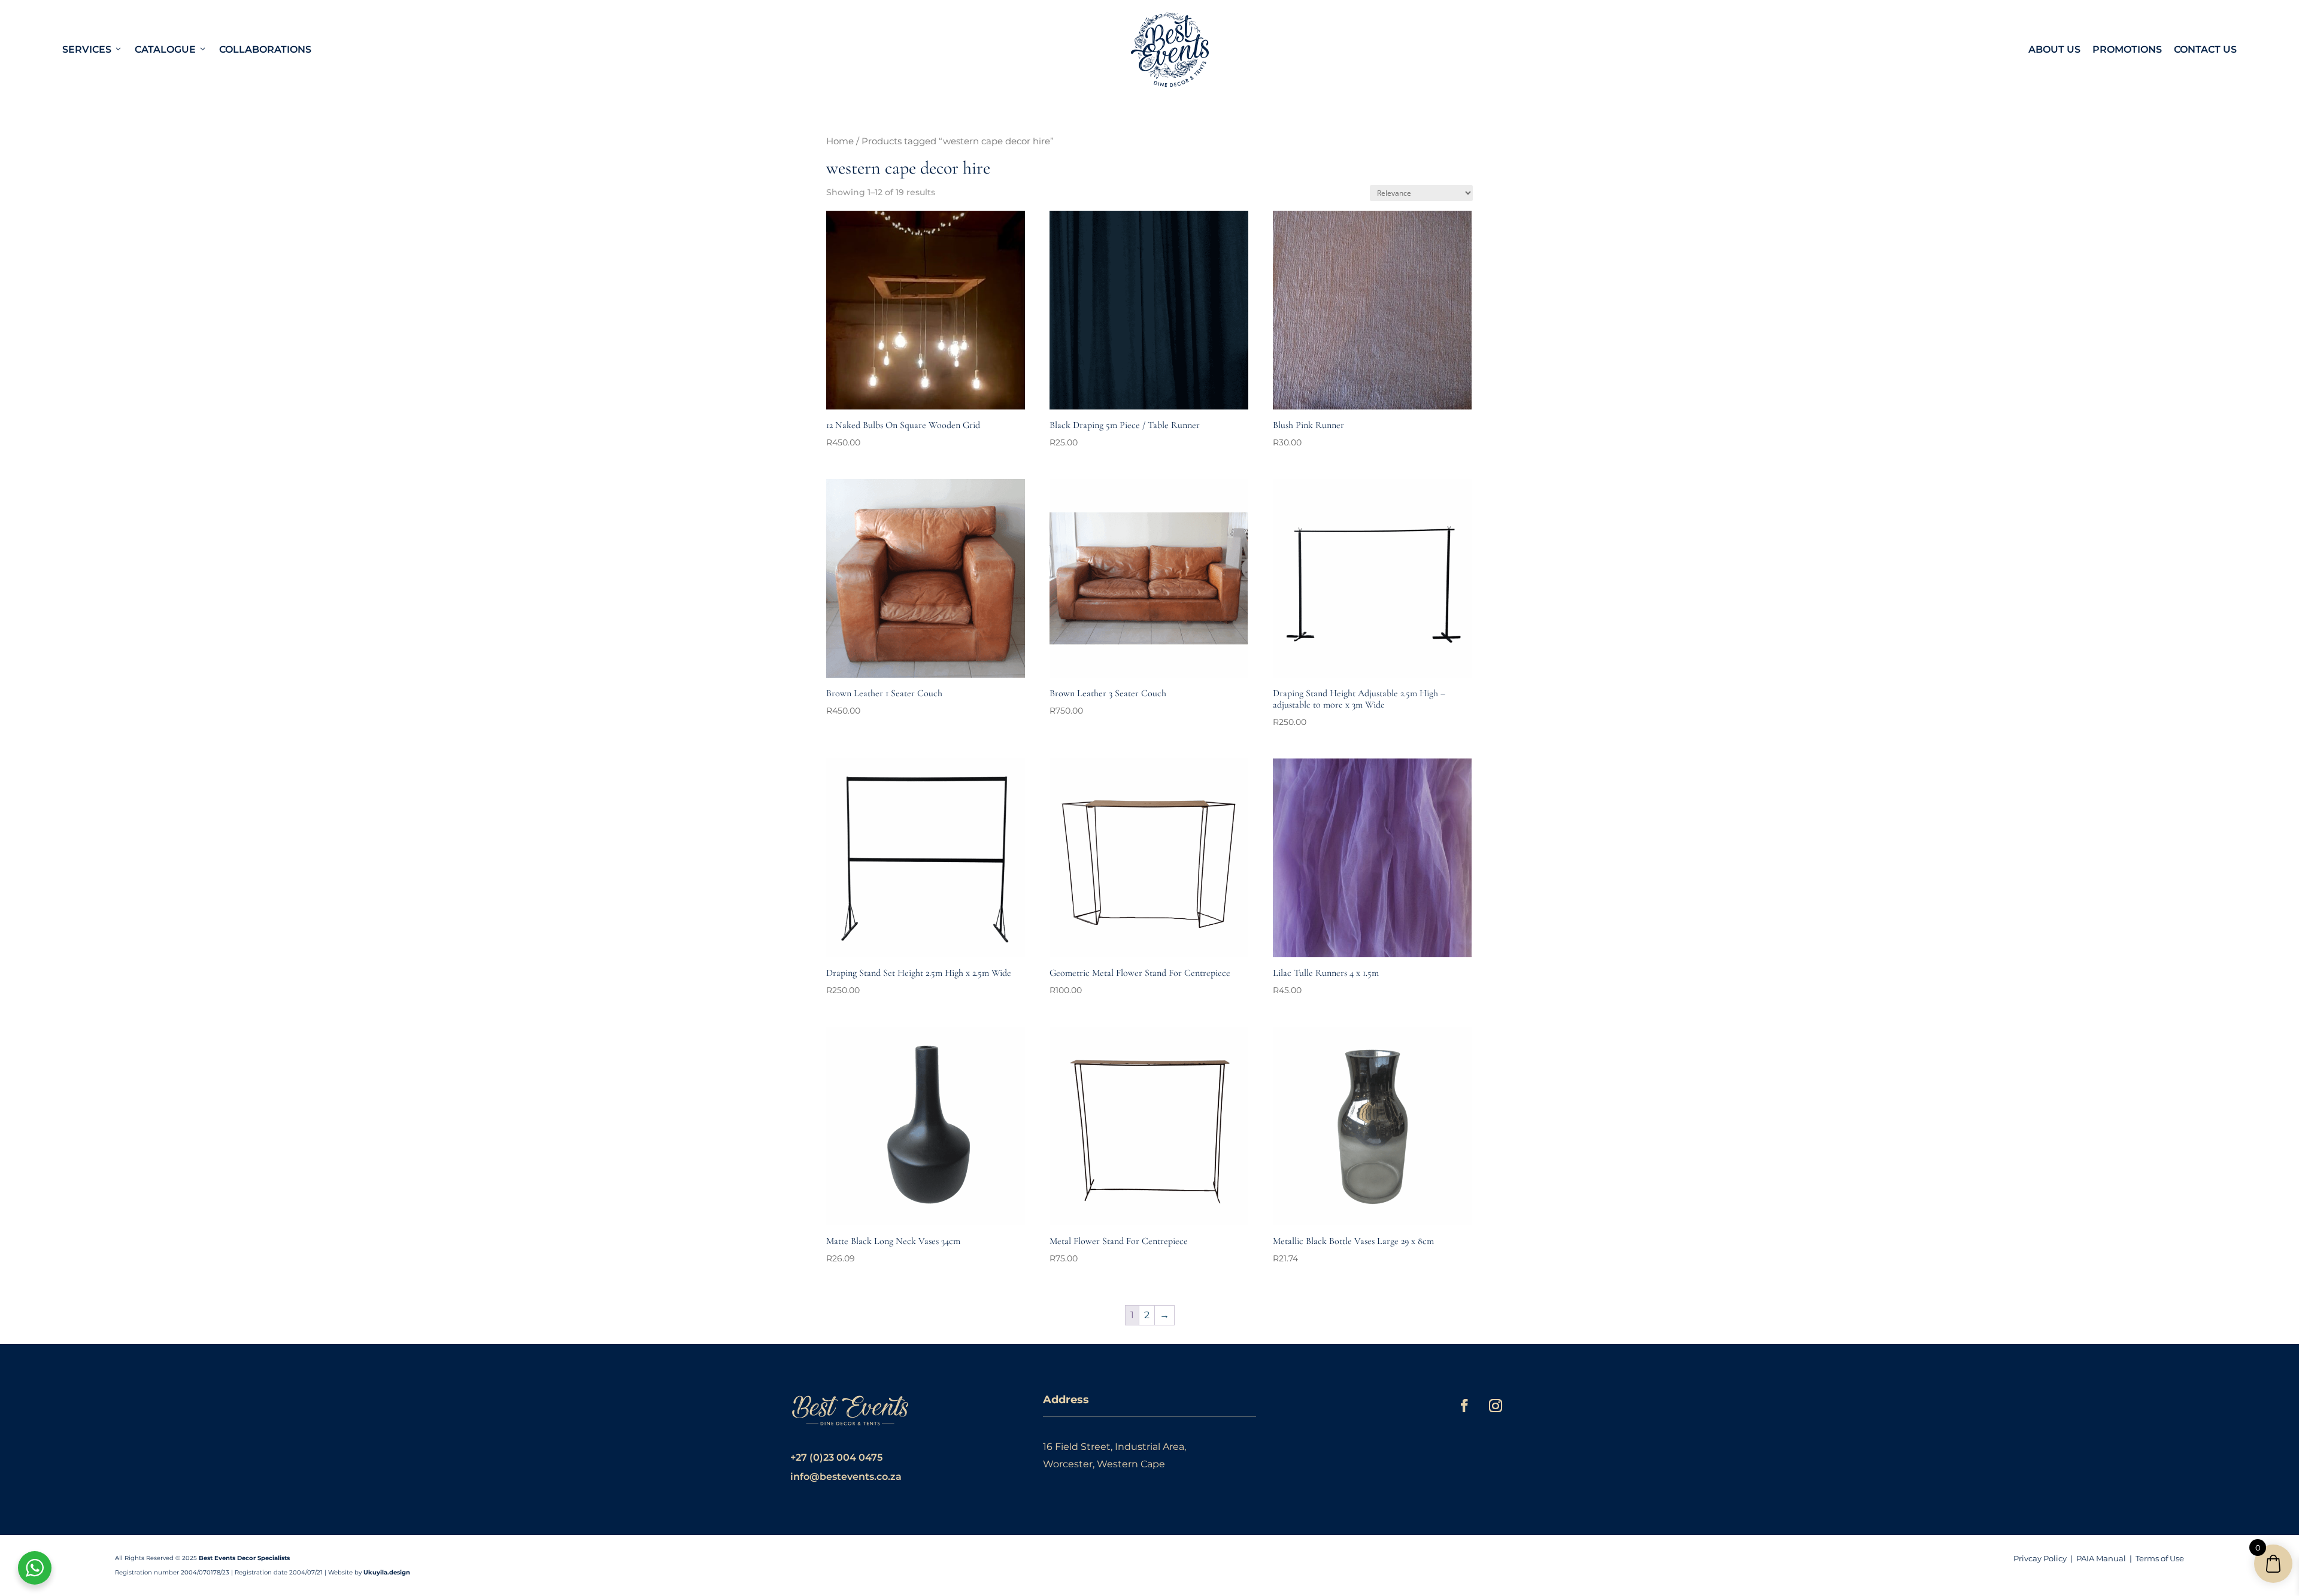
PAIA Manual (2101, 1558)
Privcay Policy (2040, 1558)
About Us (2054, 49)
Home (840, 141)
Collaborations (265, 49)
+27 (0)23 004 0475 (836, 1457)
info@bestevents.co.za (846, 1477)
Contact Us (2205, 49)
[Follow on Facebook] (1464, 1406)
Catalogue (165, 49)
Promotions (2127, 49)
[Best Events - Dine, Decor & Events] (1170, 50)
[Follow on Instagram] (1496, 1406)
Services (87, 49)
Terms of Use (2160, 1558)
